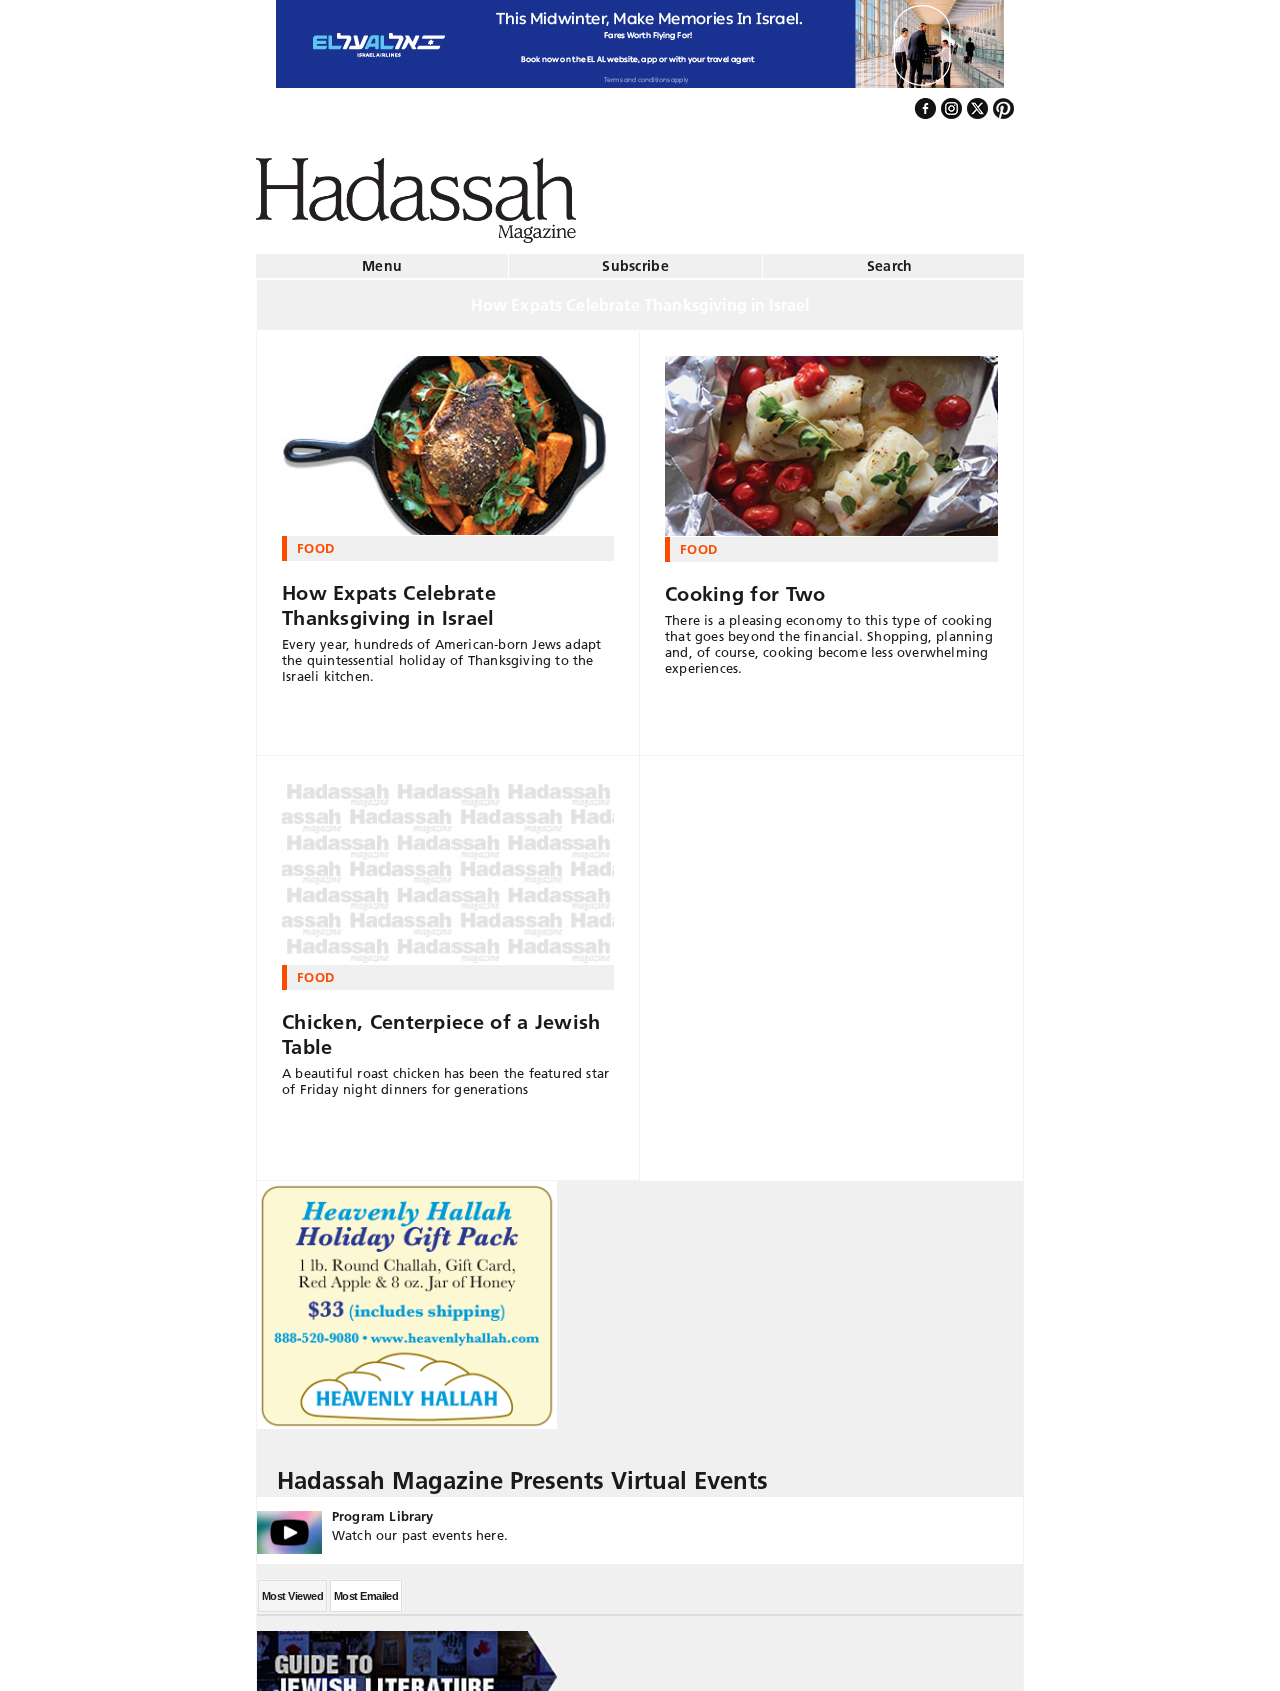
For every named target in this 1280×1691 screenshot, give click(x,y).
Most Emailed (366, 1588)
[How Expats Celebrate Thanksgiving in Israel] (448, 438)
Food (315, 540)
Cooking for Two (745, 586)
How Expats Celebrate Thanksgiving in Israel (389, 597)
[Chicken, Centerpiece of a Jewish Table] (448, 865)
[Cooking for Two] (831, 438)
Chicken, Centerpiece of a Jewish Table (441, 1026)
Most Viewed (292, 1588)
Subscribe (635, 258)
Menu (382, 258)
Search (890, 258)
